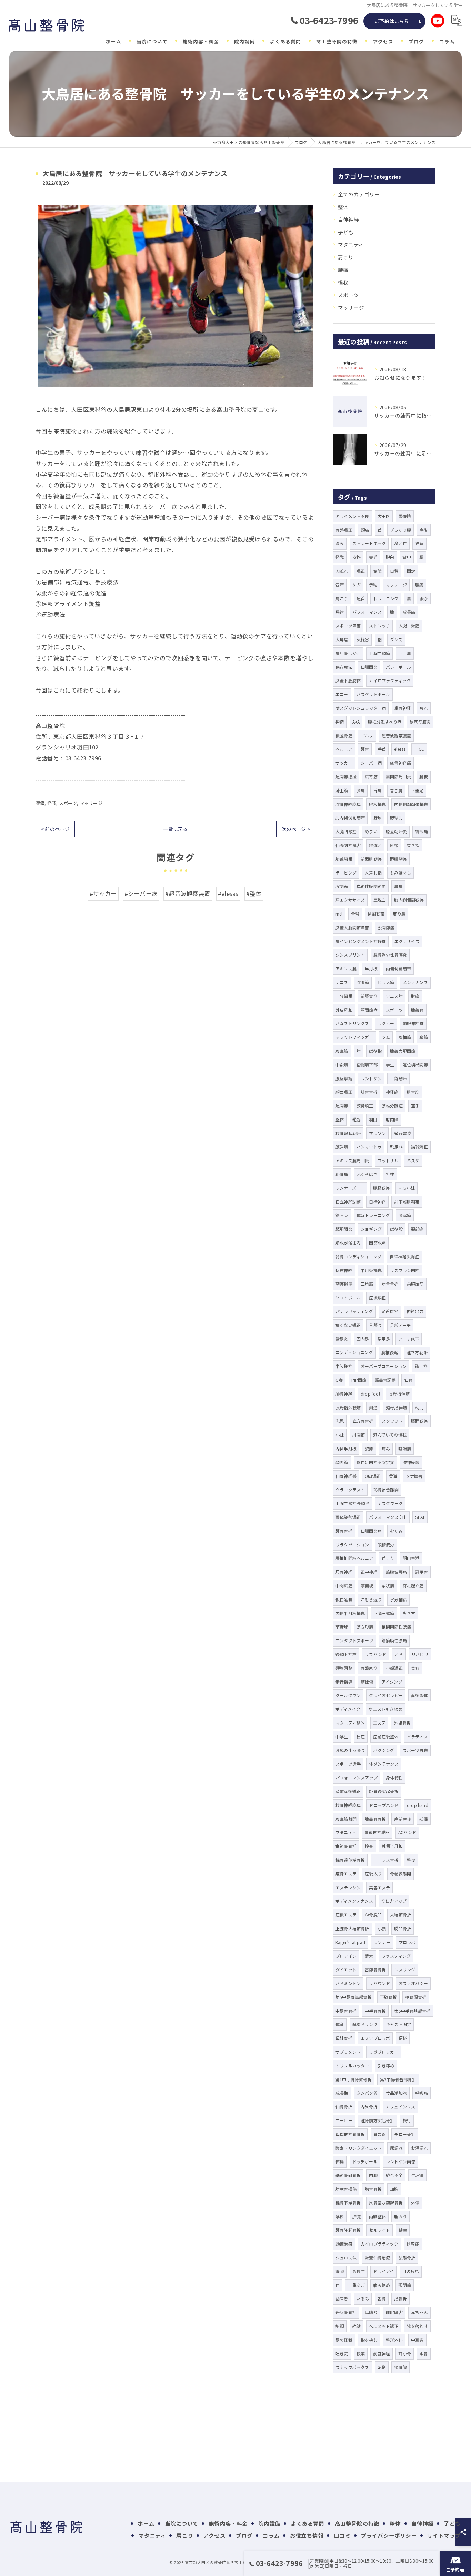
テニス (342, 982)
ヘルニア (344, 749)
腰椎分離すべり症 (385, 722)
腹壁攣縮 (344, 1078)
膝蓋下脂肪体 (348, 680)
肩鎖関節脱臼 (377, 1832)
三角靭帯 (398, 1078)
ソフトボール (348, 1297)
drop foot (370, 1394)
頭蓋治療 (344, 2244)
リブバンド (375, 1654)
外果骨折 (402, 1723)
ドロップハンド (384, 1805)
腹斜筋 (342, 1147)
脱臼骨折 (403, 1928)
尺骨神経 (344, 1572)
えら (399, 1654)
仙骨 (408, 1380)
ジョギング (371, 1229)
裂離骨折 (407, 2257)
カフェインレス (400, 2107)
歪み (340, 543)
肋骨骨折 (390, 1284)
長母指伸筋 (399, 1394)
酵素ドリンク (365, 2024)
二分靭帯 (344, 996)
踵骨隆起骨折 (348, 2230)
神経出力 (415, 1311)
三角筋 (367, 1284)
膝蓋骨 (417, 1010)
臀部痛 (422, 831)
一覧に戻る (175, 829)
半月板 (371, 968)
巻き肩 (396, 790)
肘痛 (415, 996)
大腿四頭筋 (346, 831)
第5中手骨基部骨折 (412, 2011)
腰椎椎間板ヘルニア (354, 1558)
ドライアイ (383, 2271)
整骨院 (405, 516)
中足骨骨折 (346, 2011)
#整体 (254, 893)
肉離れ (342, 571)
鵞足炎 (342, 1339)
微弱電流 (403, 1133)
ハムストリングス (352, 1023)
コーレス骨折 (386, 1860)
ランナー (382, 1942)
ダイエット (346, 1969)
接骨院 (400, 2367)
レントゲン (371, 1078)
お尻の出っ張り (350, 1750)
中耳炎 (417, 2340)
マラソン (377, 1133)
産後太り (373, 1874)
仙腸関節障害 (348, 845)
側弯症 (413, 2244)
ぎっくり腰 (400, 530)
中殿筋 (342, 1065)
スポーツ (68, 803)
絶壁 (357, 2326)
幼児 (419, 1407)
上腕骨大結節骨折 (352, 1928)
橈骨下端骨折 (348, 2203)
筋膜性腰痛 (396, 1572)
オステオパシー (413, 1983)
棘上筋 (342, 790)
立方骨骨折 (363, 1421)
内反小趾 (407, 1188)
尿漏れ (396, 2148)
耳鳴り (371, 2312)
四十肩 (405, 653)
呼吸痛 (422, 2093)
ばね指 (375, 1051)
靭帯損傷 (344, 1284)
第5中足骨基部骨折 (354, 1997)
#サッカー (103, 893)
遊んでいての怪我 (390, 1435)
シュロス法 (346, 2257)
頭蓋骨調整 (385, 1380)
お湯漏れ (419, 2148)
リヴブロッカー (384, 2052)
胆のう (400, 2216)
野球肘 (396, 817)
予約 (373, 585)
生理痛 (417, 2175)
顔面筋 (342, 1462)
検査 (369, 1846)
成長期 (342, 2093)
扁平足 (384, 1339)
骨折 (373, 557)
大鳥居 (342, 639)
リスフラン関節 (405, 1270)
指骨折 (400, 2298)
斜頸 (394, 845)
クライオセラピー (386, 1695)
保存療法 (344, 667)
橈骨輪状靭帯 (348, 1133)
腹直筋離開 (346, 1819)
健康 (403, 2230)
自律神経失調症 (404, 1256)
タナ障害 (414, 1476)
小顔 (382, 1928)
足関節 (342, 1106)
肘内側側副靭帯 (350, 817)
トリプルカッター (352, 2066)
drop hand (418, 1805)
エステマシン (348, 1887)
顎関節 (405, 2285)
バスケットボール (373, 694)
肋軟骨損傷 (346, 2189)
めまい (371, 831)
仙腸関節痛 (371, 1531)
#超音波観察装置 (188, 893)
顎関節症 (369, 1010)
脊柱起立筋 (413, 1586)
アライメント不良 (352, 516)
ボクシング (384, 1750)
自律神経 (348, 219)
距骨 (423, 2354)
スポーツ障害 (348, 626)
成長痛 (409, 612)
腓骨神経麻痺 (348, 804)
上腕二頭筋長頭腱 (352, 1503)
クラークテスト (350, 1489)
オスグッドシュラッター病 (361, 708)
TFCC (419, 749)
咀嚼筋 (405, 1448)
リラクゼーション (352, 1545)
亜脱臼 (380, 900)
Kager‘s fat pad (350, 1942)
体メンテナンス (384, 1764)
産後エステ (346, 1915)
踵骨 (365, 749)
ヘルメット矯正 (384, 2326)
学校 (340, 2216)
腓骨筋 (413, 1092)
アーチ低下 (409, 1339)
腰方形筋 (365, 1627)
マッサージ (91, 803)
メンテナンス (415, 982)
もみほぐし (400, 873)
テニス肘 (394, 996)
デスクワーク (390, 1503)
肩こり (346, 257)
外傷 (415, 2203)
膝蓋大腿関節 (403, 1051)
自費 (394, 571)
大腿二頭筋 (409, 626)
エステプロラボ (375, 2038)
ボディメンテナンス (354, 1901)
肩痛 (398, 886)
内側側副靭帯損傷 (411, 804)
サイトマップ (444, 2535)
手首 (382, 749)
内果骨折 (369, 2107)
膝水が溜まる (348, 1243)
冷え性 (400, 543)
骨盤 (355, 914)
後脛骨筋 (344, 735)
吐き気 (342, 2354)
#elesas (228, 893)
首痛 (377, 790)
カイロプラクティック (390, 680)
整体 (343, 207)
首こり (388, 1558)
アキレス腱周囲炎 (352, 1160)
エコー (342, 694)
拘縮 (340, 722)
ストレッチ (379, 626)
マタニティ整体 (350, 1723)
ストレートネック (369, 543)
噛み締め (382, 2285)
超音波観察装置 (396, 735)
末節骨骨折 (346, 1846)
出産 (361, 1736)
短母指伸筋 (396, 1407)
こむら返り (371, 1599)
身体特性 (394, 1777)
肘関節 (359, 1435)
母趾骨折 (344, 2038)
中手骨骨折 (375, 2011)
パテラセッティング (354, 1311)
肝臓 (357, 2216)
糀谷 (357, 1119)
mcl (339, 914)
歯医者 (342, 2298)
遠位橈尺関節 (415, 1065)
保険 (377, 571)
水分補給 (398, 1599)
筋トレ (342, 1215)
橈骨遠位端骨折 (350, 1860)
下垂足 (417, 790)
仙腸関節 (369, 667)
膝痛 (361, 790)
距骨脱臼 (373, 1915)
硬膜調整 (344, 1668)
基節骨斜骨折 (348, 2175)
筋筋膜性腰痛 (394, 1640)
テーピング (346, 873)
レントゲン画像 (400, 2161)
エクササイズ (407, 941)
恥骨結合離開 (386, 1489)
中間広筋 (344, 1586)
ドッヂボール (365, 2161)
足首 (361, 598)
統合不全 (394, 2175)
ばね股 (396, 1229)
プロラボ (407, 1942)
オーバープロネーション (384, 1366)
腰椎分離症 (392, 1106)
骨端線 (380, 2134)
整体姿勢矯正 (348, 1517)
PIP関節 (359, 1380)
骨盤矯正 (344, 530)
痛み (386, 1448)
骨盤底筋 (369, 1668)
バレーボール (398, 667)
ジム (386, 1037)
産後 (423, 530)
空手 (415, 1106)
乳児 (340, 1421)
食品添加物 (396, 2093)
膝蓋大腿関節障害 (352, 927)
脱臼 (390, 557)
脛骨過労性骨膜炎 (390, 955)
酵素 (369, 1956)
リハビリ (420, 1654)
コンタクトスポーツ (354, 1640)
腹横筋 (405, 1037)
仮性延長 (344, 1599)
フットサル (388, 1160)
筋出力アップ (394, 1901)
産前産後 (403, 1819)
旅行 (407, 2120)
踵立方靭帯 (417, 1352)
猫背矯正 (419, 1147)
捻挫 (357, 557)
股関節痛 (386, 927)
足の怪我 (344, 2340)
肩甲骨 (422, 1572)
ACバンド (407, 1832)
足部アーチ (400, 1325)
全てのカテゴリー (359, 194)
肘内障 (392, 1119)
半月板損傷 (371, 1270)
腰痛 (40, 803)
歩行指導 (344, 1682)
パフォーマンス (367, 612)
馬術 (340, 612)
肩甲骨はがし (348, 653)
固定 (411, 571)
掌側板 (367, 1586)
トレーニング (386, 598)
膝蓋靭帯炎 (396, 831)
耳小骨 (405, 2354)
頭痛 (365, 530)
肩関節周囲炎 (398, 776)
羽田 (373, 1119)
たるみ (363, 2298)
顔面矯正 (344, 1092)
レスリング (405, 1969)
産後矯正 (377, 1297)
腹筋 (423, 1037)
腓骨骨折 (369, 1092)
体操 (340, 2161)
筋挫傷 (367, 1682)
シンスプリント (350, 955)
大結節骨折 (400, 1915)
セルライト (379, 2230)
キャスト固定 (398, 2024)
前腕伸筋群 (413, 1023)
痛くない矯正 (348, 1325)
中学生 (342, 1736)
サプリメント (348, 2052)
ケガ (357, 585)
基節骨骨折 (375, 1969)
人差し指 (373, 873)
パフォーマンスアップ (357, 1777)
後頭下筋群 (346, 1654)
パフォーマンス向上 (388, 1517)
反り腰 (399, 914)
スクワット (392, 1421)
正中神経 (369, 1572)
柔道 (393, 1476)
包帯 (340, 585)
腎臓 (340, 2271)
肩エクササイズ (350, 900)
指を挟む (369, 2340)
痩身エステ (346, 1874)
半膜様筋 (344, 1366)
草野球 (342, 1627)
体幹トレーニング (373, 1215)
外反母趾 (344, 1010)
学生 (390, 1065)
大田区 (384, 516)
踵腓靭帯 (398, 859)
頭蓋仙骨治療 (377, 2257)
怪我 (52, 803)
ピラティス (417, 1736)
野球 (378, 817)
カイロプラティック (379, 2244)
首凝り (375, 1325)
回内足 (363, 1339)
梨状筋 (388, 1586)
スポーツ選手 (348, 1764)
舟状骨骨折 (346, 2312)
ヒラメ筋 (386, 982)
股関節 (342, 886)
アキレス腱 (346, 968)
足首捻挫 (390, 1311)
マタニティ (351, 244)
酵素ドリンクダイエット (359, 2148)
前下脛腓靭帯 (407, 1202)
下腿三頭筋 (384, 1613)
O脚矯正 (373, 1476)
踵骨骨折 (344, 1531)
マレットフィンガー (354, 1037)
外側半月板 (392, 1846)
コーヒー (344, 2120)
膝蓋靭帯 (344, 859)
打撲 (390, 1174)
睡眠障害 (394, 2312)
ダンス (396, 639)
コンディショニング (354, 1352)
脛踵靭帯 (419, 1421)
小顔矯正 (394, 1668)
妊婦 (423, 1819)
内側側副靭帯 (398, 968)
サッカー (344, 763)
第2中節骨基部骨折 (398, 2079)
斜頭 (340, 2326)
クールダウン (348, 1695)
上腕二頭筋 (379, 653)
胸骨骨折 (373, 2189)
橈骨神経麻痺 (348, 1805)
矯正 (361, 571)
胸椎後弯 (390, 1352)
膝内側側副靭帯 (409, 900)
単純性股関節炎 (371, 886)
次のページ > (296, 829)
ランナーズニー (350, 1188)
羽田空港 (411, 1558)
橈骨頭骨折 (416, 1997)
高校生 (359, 2271)
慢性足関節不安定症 (375, 1462)
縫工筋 (421, 1366)
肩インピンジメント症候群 (361, 941)
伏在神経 (344, 1270)
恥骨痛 (342, 1174)
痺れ (424, 708)
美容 (415, 1668)
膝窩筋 (405, 1215)
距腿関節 (344, 1229)
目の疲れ (411, 2271)
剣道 (373, 1407)
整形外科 (394, 2340)
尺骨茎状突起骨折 (386, 2203)
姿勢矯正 (365, 1106)
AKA (356, 722)
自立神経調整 (348, 1202)
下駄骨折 (388, 1997)
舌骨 (382, 2298)
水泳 (423, 598)
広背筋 (371, 776)
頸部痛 (417, 1229)
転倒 (382, 2367)
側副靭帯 (376, 914)
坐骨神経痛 (400, 763)
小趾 (340, 1435)
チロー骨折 (405, 2134)
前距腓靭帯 (371, 859)
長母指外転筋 (348, 1407)
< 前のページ (55, 829)
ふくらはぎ (367, 1174)
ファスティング (396, 1956)
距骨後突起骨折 (384, 1791)
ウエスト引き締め (385, 1709)
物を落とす (417, 2326)
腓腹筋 (363, 982)
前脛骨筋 (369, 996)
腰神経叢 (411, 1462)
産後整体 (419, 1695)
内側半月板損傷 (350, 1613)
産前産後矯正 (348, 1791)
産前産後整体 (386, 1736)
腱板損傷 (377, 804)
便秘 (403, 2038)
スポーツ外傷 (415, 1750)
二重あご (356, 2285)
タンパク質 (367, 2093)
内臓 (373, 2175)
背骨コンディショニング (358, 1256)
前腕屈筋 (415, 1284)
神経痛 (392, 1092)
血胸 (394, 2189)
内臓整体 (377, 2216)
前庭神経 (382, 2354)
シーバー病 (371, 763)
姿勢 (369, 1448)
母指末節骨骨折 (350, 2134)
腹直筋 (342, 1051)
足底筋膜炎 (420, 722)
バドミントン (348, 1983)
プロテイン (346, 1956)
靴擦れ (396, 1147)
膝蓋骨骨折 (375, 1819)
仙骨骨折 (344, 2107)
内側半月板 (346, 1448)
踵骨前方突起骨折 (378, 2120)
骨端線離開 (400, 1874)
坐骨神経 (403, 708)
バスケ (413, 1160)
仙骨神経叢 (346, 1476)
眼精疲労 (386, 1545)
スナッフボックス (352, 2367)
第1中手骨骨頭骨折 (354, 2079)
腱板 (423, 776)
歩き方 (409, 1613)
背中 (407, 557)
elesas (400, 749)
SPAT (420, 1517)
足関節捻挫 (346, 776)
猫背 (419, 543)
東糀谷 (363, 639)
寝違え (375, 845)
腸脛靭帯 (382, 1188)
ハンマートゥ (369, 1147)
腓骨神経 (344, 1394)
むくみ (396, 1531)
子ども (346, 232)
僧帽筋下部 (367, 1065)
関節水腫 (377, 1243)
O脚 (339, 1380)
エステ (379, 1723)
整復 (411, 1860)
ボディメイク (348, 1709)
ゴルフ (367, 735)
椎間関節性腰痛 (396, 1627)
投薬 (361, 2354)
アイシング (392, 1682)
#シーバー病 (141, 893)
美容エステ (379, 1887)
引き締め (386, 2066)
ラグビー (386, 1023)
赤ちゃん (419, 2312)
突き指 (413, 845)
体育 (340, 2024)
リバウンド (379, 1983)
